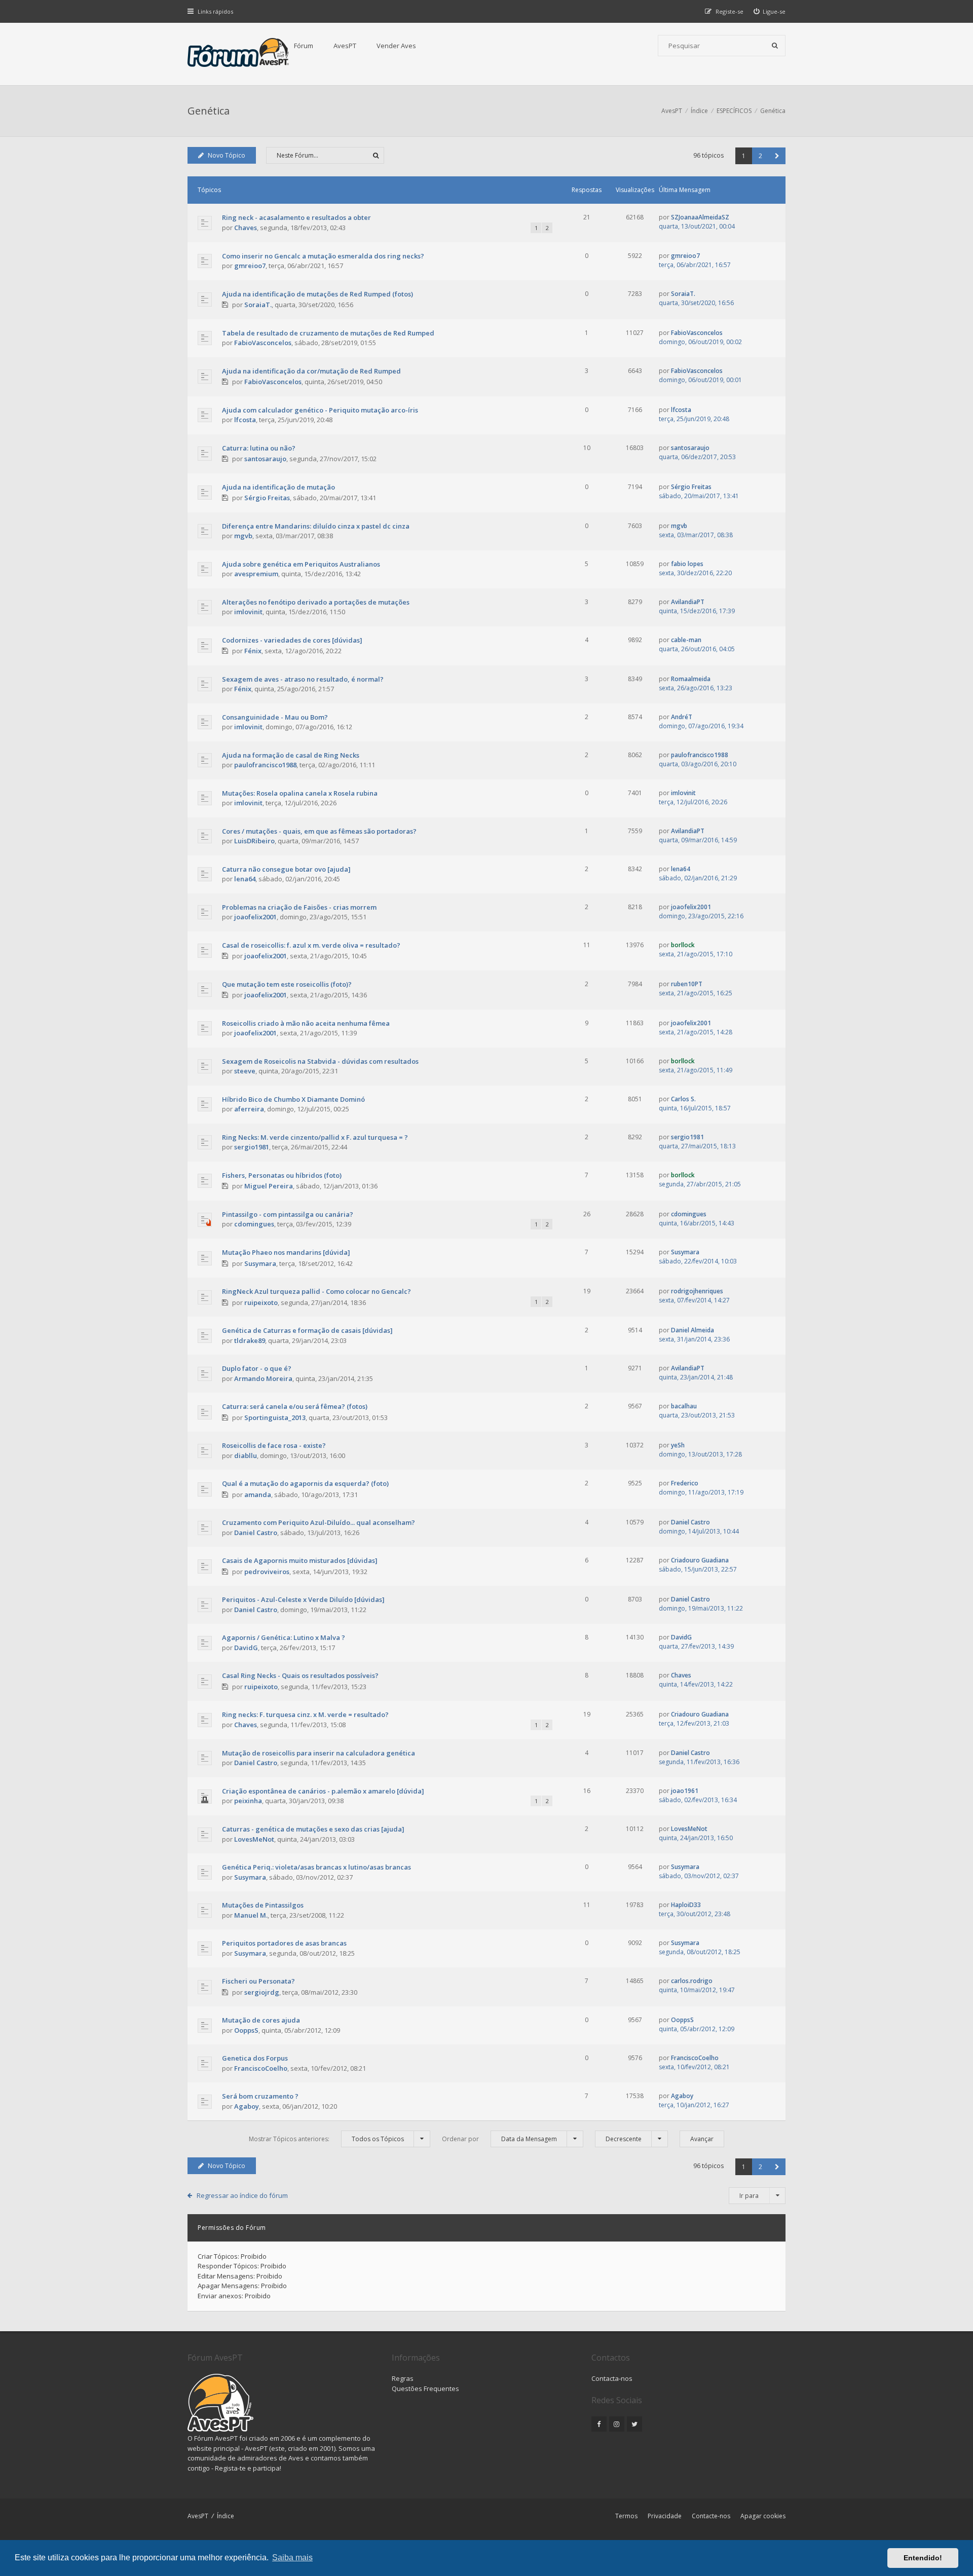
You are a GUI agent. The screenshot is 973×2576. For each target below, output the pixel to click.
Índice (226, 2516)
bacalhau (684, 1406)
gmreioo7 (250, 266)
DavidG (246, 1648)
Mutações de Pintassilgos (263, 1905)
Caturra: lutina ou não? (259, 448)
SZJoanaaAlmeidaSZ (700, 217)
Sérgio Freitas (267, 498)
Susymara (260, 1263)
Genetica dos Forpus (255, 2058)
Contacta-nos (612, 2378)
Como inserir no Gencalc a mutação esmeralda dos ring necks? (323, 256)
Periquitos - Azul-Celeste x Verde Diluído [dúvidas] (303, 1599)
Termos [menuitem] (626, 2516)
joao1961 (685, 1791)
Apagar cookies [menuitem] (763, 2516)
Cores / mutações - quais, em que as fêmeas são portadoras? (319, 831)
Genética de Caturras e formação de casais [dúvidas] (307, 1330)
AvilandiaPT (688, 602)
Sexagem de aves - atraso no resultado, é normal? (303, 679)
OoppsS (246, 2030)
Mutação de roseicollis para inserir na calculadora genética (319, 1753)
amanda (258, 1495)
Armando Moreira (263, 1378)
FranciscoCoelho (261, 2068)
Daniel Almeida (693, 1330)
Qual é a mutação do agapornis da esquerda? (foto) (305, 1483)
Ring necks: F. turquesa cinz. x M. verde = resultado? (305, 1714)
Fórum (304, 46)
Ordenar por (499, 2139)
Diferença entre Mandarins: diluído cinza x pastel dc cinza (316, 526)
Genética (209, 111)
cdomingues (254, 1224)
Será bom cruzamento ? (260, 2096)
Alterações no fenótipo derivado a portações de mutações (316, 602)
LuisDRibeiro (254, 841)
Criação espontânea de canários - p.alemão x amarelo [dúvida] (323, 1791)
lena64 (245, 879)
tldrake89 (250, 1340)
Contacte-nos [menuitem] (711, 2516)
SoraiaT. (258, 305)
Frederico (685, 1483)
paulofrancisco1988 (265, 765)
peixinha (248, 1801)
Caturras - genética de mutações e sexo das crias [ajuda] (313, 1829)
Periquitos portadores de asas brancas (284, 1943)
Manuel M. (251, 1915)
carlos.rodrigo (692, 1981)
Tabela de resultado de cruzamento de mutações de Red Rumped (328, 333)
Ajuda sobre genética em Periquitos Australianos (301, 564)
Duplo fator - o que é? (257, 1368)
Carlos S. (683, 1099)
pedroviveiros (267, 1572)
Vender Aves (396, 46)
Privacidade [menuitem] (665, 2516)
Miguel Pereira (269, 1186)
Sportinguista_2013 (275, 1417)
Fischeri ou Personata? (258, 1981)
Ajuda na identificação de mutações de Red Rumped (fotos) (317, 294)
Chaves (246, 228)
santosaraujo (265, 459)
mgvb (243, 536)
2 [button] (760, 156)
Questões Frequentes (425, 2388)
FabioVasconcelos (263, 343)
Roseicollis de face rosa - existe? (274, 1445)
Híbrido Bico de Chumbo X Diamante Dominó (293, 1099)
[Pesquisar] (775, 46)
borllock (683, 945)
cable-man (686, 640)
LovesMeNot (254, 1839)
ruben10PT (687, 984)
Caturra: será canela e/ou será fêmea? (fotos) (295, 1406)
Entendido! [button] (923, 2558)
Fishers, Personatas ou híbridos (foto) (282, 1175)
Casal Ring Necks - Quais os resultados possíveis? (300, 1675)
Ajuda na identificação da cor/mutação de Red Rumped (311, 371)
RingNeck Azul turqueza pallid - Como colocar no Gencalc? (316, 1291)
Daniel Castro (256, 1533)
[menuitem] (770, 11)
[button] (777, 156)
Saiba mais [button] (292, 2558)
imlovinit (248, 612)
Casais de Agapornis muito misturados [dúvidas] (300, 1560)
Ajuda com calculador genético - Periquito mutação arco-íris (320, 410)
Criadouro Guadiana (700, 1560)
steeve (245, 1071)
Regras (403, 2378)
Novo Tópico (227, 155)
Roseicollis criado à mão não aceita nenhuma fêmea (306, 1023)
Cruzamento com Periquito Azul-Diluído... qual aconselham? (319, 1522)
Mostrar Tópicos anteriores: (326, 2139)
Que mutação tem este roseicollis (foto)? (287, 984)
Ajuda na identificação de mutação (278, 487)
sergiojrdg (262, 1992)
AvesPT (345, 46)
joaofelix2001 (255, 917)
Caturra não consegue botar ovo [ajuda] (286, 869)
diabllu (246, 1455)
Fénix (253, 651)
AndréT (682, 717)
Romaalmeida (691, 679)
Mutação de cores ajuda (261, 2020)
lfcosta (245, 420)
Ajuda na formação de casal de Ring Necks (291, 755)
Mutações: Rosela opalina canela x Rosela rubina (300, 793)
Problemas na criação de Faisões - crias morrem (299, 907)
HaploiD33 (686, 1905)
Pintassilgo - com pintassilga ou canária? (288, 1214)
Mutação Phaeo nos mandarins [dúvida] (286, 1252)
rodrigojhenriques (697, 1291)
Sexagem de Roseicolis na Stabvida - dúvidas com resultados (320, 1061)
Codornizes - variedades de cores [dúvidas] (292, 640)
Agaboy (247, 2106)
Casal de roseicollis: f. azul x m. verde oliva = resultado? (311, 945)
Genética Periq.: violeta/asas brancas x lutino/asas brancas (316, 1867)
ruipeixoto (261, 1302)
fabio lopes (687, 564)
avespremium (256, 574)
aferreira (249, 1109)
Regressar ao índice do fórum (242, 2195)
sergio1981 (252, 1147)
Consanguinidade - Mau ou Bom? (275, 717)
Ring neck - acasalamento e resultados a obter (296, 217)
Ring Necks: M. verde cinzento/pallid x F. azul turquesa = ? (315, 1137)
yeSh (678, 1445)
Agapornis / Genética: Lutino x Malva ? (284, 1637)
